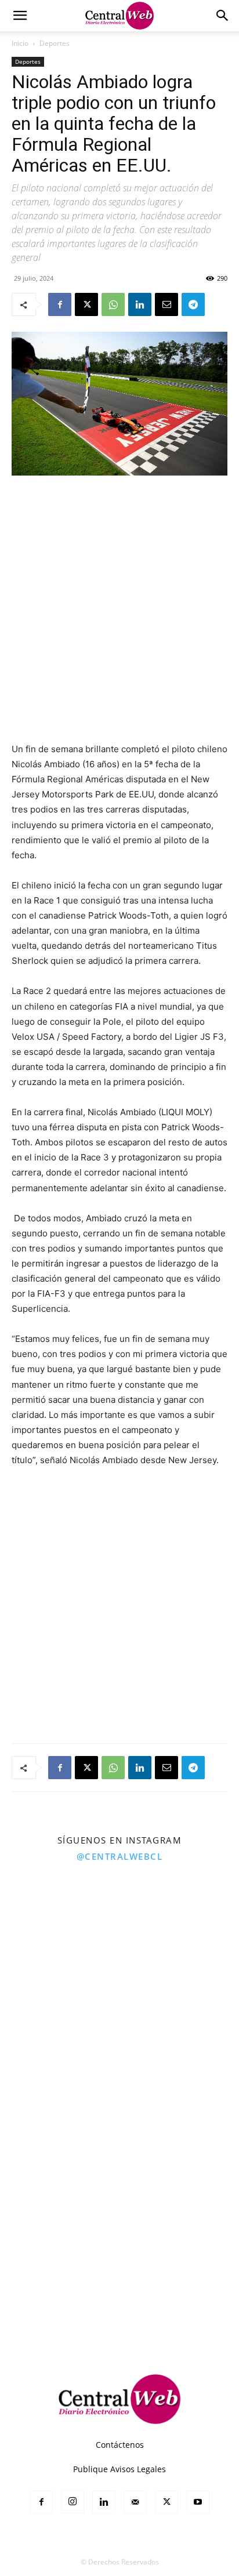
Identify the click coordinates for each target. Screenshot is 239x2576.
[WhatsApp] (113, 304)
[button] (20, 16)
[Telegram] (193, 304)
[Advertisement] (119, 610)
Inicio (20, 43)
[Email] (166, 304)
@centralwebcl (120, 1856)
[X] (86, 304)
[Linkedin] (140, 304)
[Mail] (135, 2502)
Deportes (55, 43)
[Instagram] (73, 2502)
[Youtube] (198, 2502)
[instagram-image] (59, 1929)
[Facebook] (60, 304)
